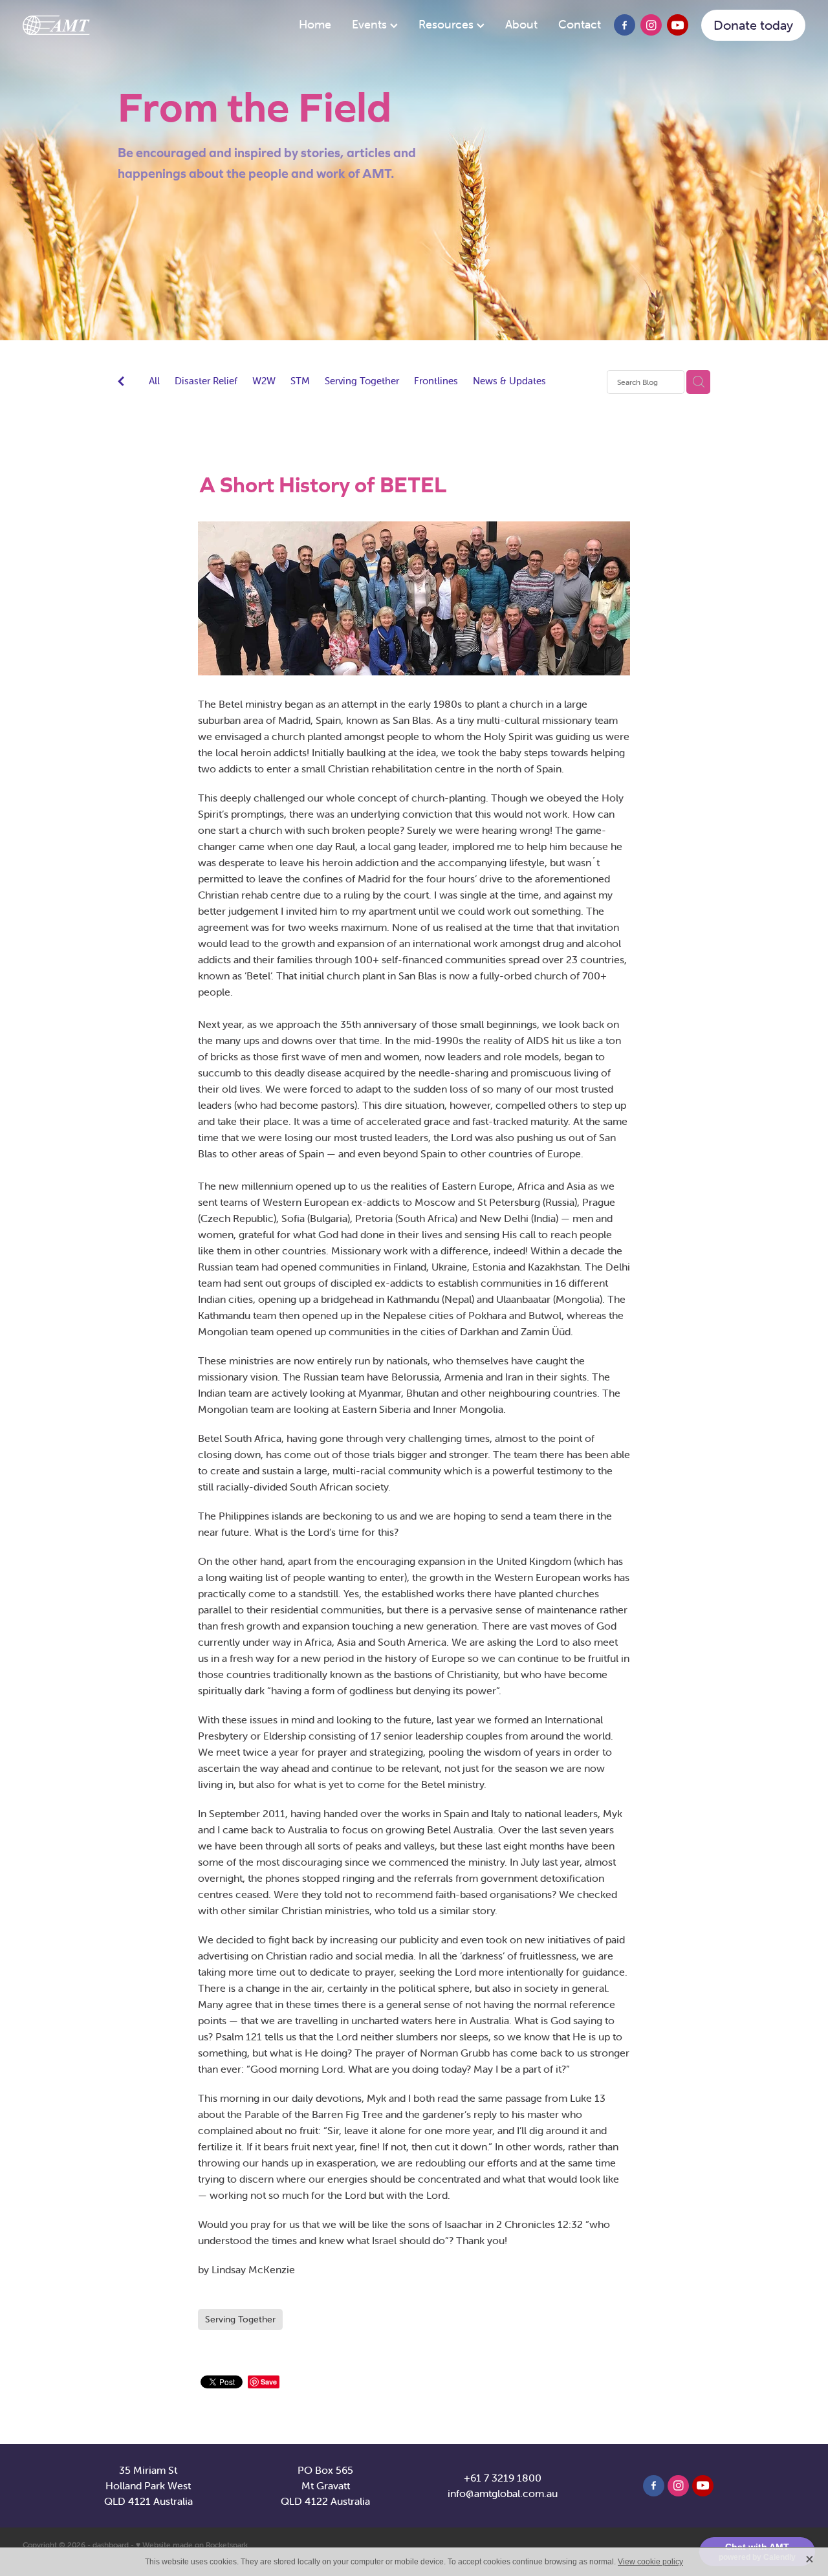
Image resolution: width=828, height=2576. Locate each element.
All (154, 381)
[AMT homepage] (101, 25)
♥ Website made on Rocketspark (192, 2545)
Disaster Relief (206, 381)
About (521, 24)
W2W (264, 381)
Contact (580, 24)
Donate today (753, 25)
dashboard (111, 2545)
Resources (448, 24)
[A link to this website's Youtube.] (678, 26)
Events (371, 24)
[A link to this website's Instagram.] (651, 26)
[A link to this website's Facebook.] (625, 26)
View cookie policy (650, 2562)
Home (315, 24)
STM (300, 381)
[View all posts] (121, 383)
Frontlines (436, 381)
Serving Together (362, 381)
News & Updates (509, 381)
